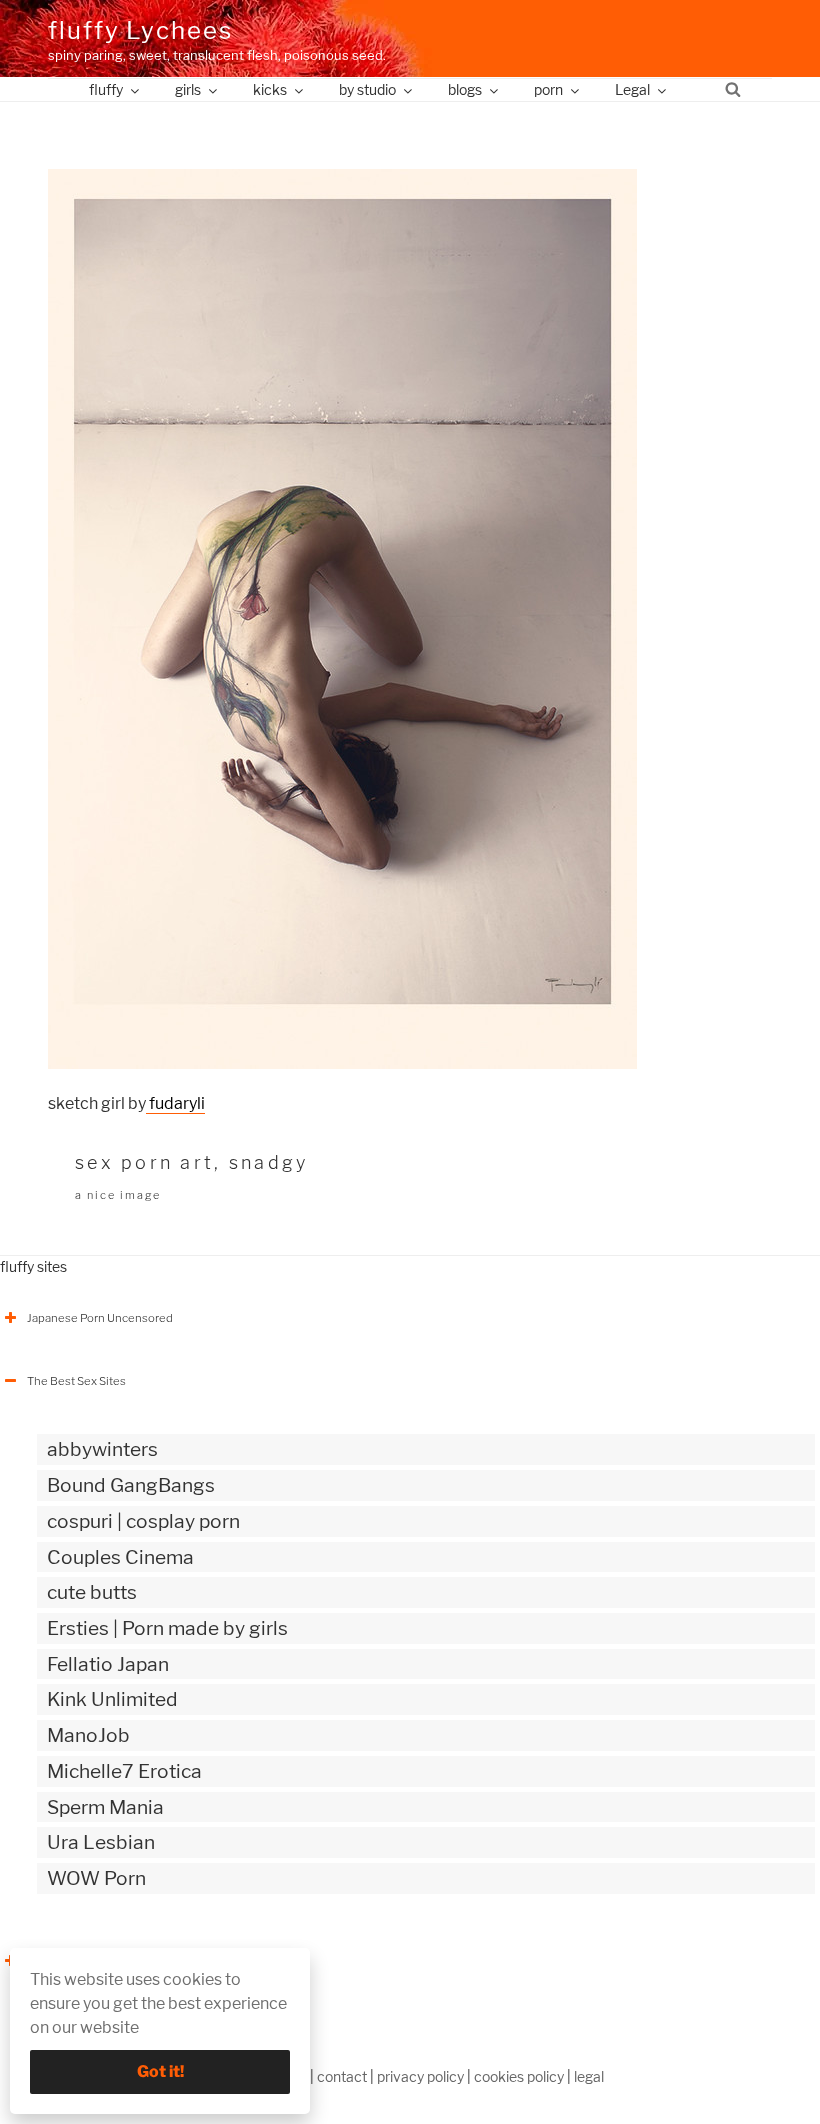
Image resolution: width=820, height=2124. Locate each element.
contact (342, 2076)
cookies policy (519, 2076)
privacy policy (420, 2076)
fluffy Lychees (140, 30)
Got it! (160, 2071)
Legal (632, 89)
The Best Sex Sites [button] (76, 1381)
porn (548, 89)
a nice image (118, 1195)
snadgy (269, 1162)
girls (188, 89)
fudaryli (175, 1103)
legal (589, 2076)
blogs (465, 89)
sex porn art (144, 1162)
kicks (270, 89)
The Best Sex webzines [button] (88, 1961)
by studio (367, 89)
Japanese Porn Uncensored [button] (100, 1318)
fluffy (106, 89)
